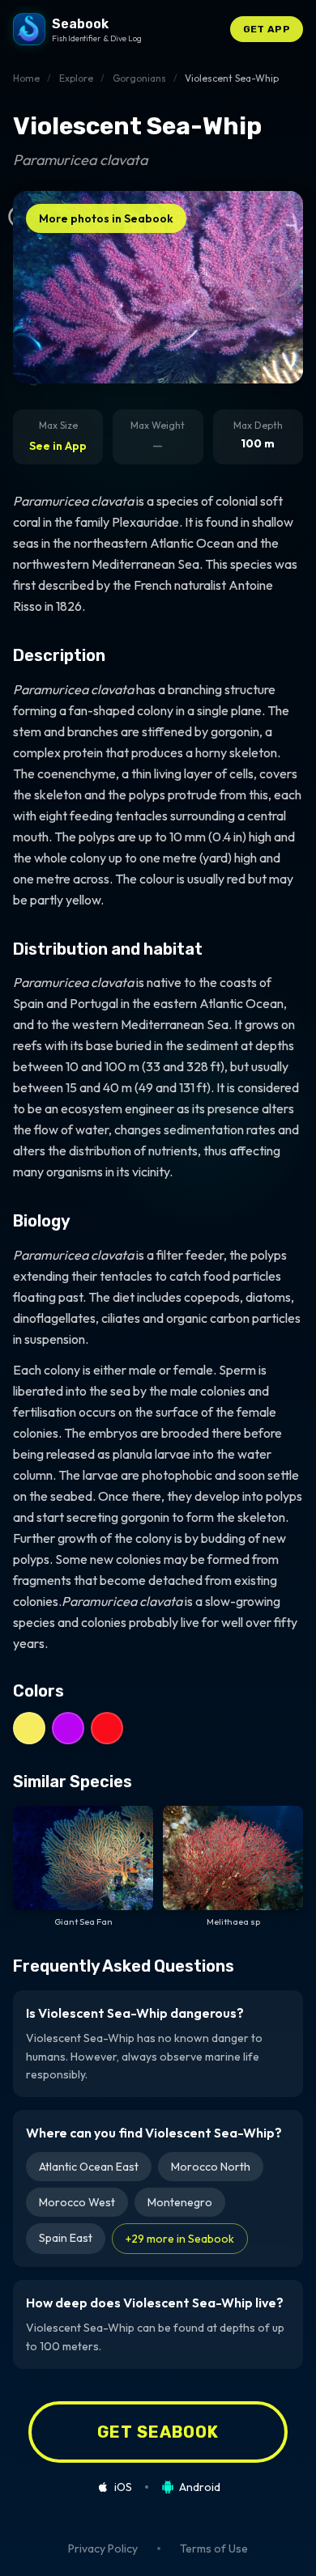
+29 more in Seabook (180, 2239)
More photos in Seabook (106, 218)
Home (26, 78)
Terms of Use (214, 2548)
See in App (58, 446)
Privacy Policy (103, 2548)
